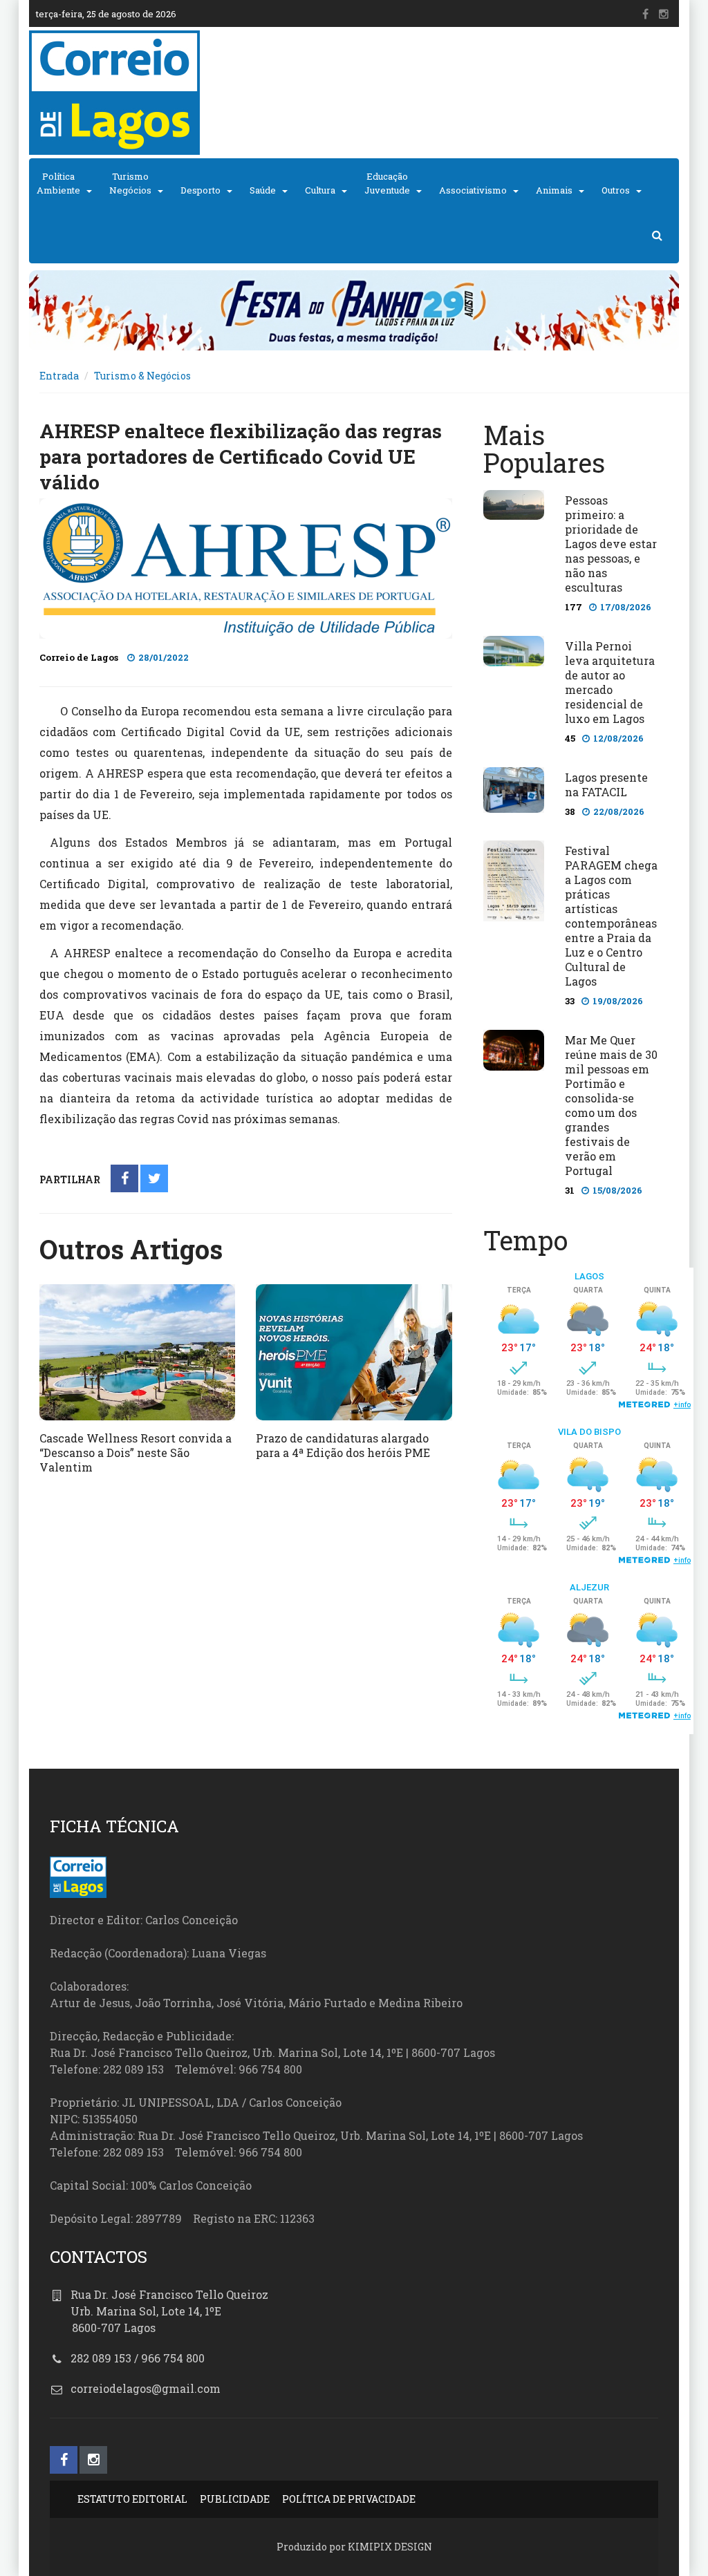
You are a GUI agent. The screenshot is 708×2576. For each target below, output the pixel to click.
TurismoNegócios (130, 183)
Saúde (263, 190)
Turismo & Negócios (142, 376)
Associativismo (473, 190)
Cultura (320, 190)
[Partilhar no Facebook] (125, 1179)
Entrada (59, 376)
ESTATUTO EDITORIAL (132, 2499)
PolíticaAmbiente (58, 183)
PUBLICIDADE (235, 2499)
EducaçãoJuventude (387, 183)
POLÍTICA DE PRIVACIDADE (349, 2499)
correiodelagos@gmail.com (146, 2388)
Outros (616, 190)
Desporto (201, 190)
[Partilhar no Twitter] (155, 1179)
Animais (554, 190)
